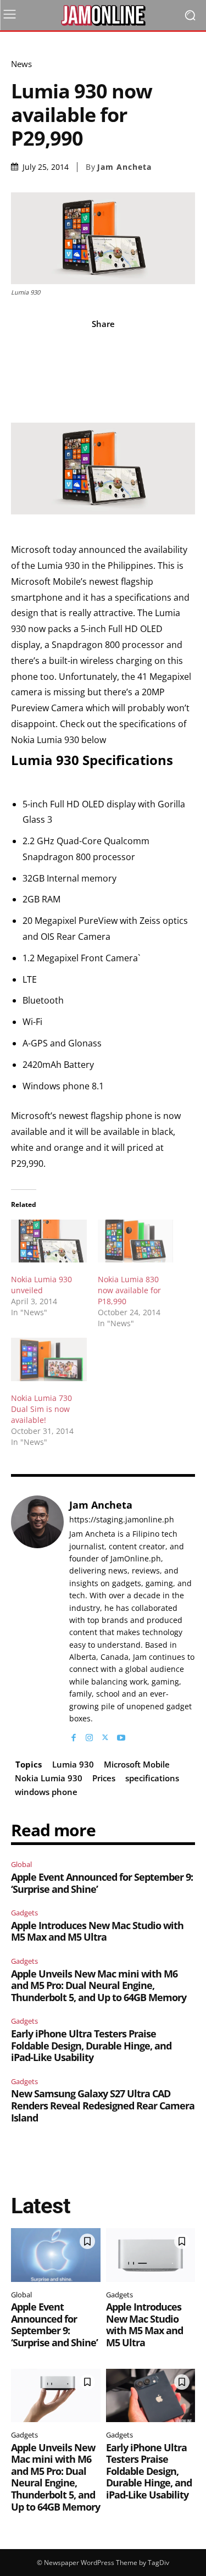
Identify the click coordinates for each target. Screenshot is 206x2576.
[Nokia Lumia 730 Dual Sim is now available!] (49, 1359)
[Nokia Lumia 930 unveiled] (49, 1241)
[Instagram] (89, 1735)
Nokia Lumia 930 (49, 1778)
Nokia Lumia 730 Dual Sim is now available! (41, 1409)
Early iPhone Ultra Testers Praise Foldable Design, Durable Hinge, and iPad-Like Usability (91, 2045)
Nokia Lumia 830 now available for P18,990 (129, 1290)
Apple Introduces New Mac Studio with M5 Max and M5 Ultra (97, 1931)
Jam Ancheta (124, 167)
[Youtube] (121, 1735)
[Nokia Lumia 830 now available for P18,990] (136, 1241)
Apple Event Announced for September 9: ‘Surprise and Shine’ (102, 1883)
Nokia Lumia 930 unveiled (41, 1285)
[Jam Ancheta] (37, 1619)
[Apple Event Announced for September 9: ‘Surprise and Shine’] (56, 2255)
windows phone (46, 1792)
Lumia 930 (73, 1764)
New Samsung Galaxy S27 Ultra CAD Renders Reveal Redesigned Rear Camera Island (103, 2105)
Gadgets (24, 1913)
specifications (152, 1778)
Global (21, 1864)
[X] (105, 1735)
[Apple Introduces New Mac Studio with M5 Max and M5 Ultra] (151, 2255)
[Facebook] (73, 1735)
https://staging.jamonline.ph (122, 1520)
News (21, 64)
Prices (104, 1778)
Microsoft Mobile (137, 1764)
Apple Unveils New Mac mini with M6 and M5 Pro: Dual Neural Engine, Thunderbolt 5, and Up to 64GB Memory (99, 1985)
